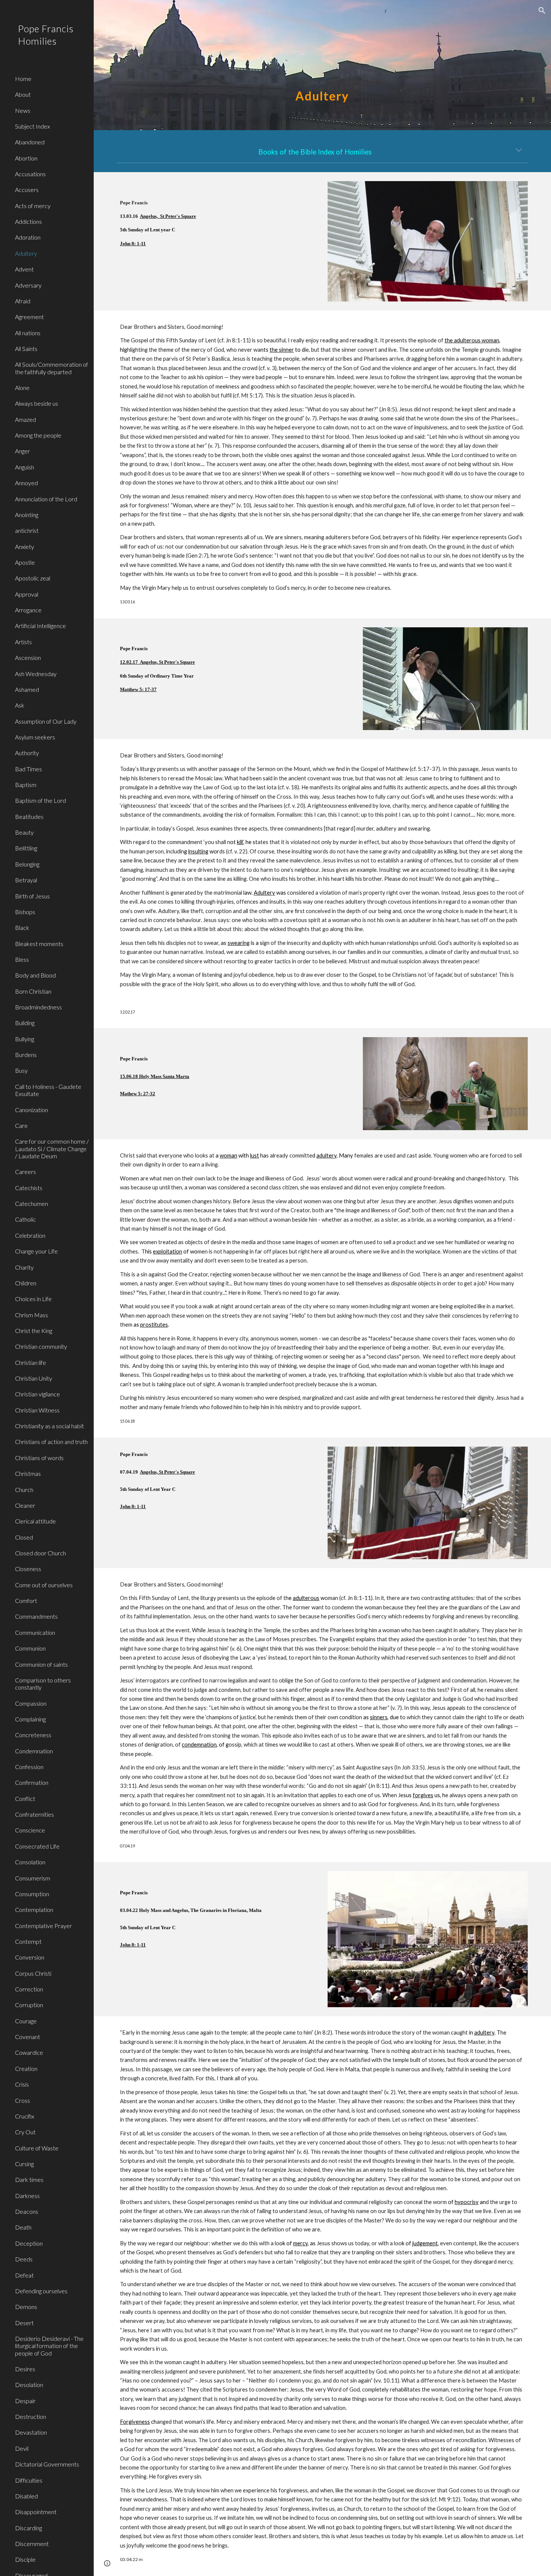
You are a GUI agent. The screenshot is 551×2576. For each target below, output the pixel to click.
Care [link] (21, 1125)
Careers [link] (25, 1172)
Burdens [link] (26, 1055)
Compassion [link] (31, 1703)
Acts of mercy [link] (33, 206)
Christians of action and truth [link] (51, 1442)
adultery (326, 1155)
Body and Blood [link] (35, 975)
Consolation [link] (30, 1862)
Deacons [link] (27, 2211)
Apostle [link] (25, 562)
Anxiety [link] (25, 547)
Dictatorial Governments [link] (47, 2464)
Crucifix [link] (25, 2116)
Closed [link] (24, 1537)
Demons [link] (26, 2307)
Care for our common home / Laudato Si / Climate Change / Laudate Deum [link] (52, 1149)
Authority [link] (27, 753)
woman (228, 1155)
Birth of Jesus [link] (32, 896)
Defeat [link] (24, 2275)
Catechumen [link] (31, 1203)
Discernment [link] (32, 2544)
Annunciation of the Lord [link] (46, 499)
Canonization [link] (31, 1110)
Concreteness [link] (33, 1735)
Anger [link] (22, 451)
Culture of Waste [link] (37, 2148)
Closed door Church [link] (40, 1553)
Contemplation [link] (34, 1910)
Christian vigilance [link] (37, 1394)
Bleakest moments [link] (39, 944)
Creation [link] (26, 2068)
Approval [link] (27, 594)
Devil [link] (22, 2448)
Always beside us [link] (37, 403)
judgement (425, 2243)
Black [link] (22, 927)
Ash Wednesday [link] (36, 674)
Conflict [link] (25, 1799)
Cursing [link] (24, 2164)
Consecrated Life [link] (37, 1846)
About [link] (23, 94)
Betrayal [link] (26, 880)
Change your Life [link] (36, 1251)
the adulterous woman (472, 340)
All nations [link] (28, 333)
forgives (423, 1795)
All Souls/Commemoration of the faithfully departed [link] (52, 368)
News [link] (23, 110)
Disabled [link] (26, 2496)
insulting (198, 851)
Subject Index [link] (32, 126)
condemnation (199, 1745)
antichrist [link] (27, 530)
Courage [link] (26, 2021)
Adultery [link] (26, 253)
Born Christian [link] (33, 991)
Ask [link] (20, 705)
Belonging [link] (27, 864)
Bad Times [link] (28, 769)
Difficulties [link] (29, 2480)
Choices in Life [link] (33, 1299)
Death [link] (23, 2227)
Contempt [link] (28, 1941)
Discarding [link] (28, 2528)
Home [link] (23, 79)
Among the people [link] (38, 435)
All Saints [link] (26, 349)
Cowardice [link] (29, 2052)
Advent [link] (24, 269)
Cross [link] (22, 2100)
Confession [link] (29, 1767)
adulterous (306, 1598)
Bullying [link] (25, 1039)
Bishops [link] (25, 912)
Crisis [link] (22, 2084)
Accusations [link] (30, 174)
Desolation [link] (29, 2385)
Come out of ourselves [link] (44, 1585)
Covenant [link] (28, 2037)
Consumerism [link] (33, 1878)
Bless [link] (22, 959)
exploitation (168, 1251)
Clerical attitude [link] (35, 1521)
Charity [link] (24, 1267)
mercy (300, 2243)
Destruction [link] (31, 2416)
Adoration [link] (28, 237)
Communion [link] (30, 1648)
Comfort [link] (26, 1601)
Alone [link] (22, 388)
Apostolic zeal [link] (33, 578)
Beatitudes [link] (29, 816)
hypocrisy (467, 2202)
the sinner (282, 350)
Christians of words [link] (39, 1458)
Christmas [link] (28, 1473)
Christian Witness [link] (37, 1410)
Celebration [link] (30, 1235)
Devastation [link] (31, 2432)
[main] (322, 65)
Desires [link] (25, 2369)
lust (255, 1155)
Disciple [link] (25, 2559)
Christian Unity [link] (34, 1378)
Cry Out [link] (25, 2132)
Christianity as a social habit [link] (49, 1426)
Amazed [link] (25, 419)
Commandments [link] (36, 1616)
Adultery (264, 893)
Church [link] (24, 1490)
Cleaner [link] (25, 1505)
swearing (239, 943)
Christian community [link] (41, 1346)
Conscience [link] (30, 1830)
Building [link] (25, 1023)
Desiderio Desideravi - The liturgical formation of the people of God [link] (49, 2346)
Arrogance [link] (28, 610)
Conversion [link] (30, 1957)
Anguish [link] (25, 467)
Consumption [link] (32, 1894)
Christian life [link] (31, 1362)
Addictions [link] (28, 221)
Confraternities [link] (34, 1814)
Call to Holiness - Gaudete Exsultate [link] (48, 1090)
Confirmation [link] (32, 1782)
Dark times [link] (29, 2179)
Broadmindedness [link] (38, 1007)
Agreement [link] (29, 317)
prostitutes (154, 1325)
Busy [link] (21, 1070)
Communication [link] (35, 1632)
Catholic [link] (25, 1219)
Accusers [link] (27, 190)
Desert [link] (24, 2323)
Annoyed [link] (26, 483)
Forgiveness (135, 2422)
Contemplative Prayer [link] (43, 1926)
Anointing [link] (27, 515)
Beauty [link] (24, 832)
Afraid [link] (23, 301)
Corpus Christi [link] (33, 1973)
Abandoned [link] (30, 142)
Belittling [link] (26, 848)
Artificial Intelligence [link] (40, 626)
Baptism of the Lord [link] (40, 800)
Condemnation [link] (34, 1751)
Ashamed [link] (27, 689)
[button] (542, 10)
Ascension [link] (28, 657)
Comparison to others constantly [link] (43, 1684)
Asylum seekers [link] (35, 737)
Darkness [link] (27, 2196)
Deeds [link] (24, 2259)
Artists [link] (23, 642)
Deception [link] (29, 2243)
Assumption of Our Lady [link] (46, 721)
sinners (379, 1717)
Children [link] (26, 1283)
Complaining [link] (30, 1719)
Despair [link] (25, 2401)
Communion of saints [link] (41, 1664)
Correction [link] (29, 1989)
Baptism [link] (26, 785)
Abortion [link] (26, 158)
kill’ (240, 842)
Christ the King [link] (34, 1331)
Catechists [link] (29, 1188)
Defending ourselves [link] (41, 2291)
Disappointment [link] (36, 2512)
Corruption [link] (29, 2005)
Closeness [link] (28, 1569)
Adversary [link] (28, 285)
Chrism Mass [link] (31, 1315)
